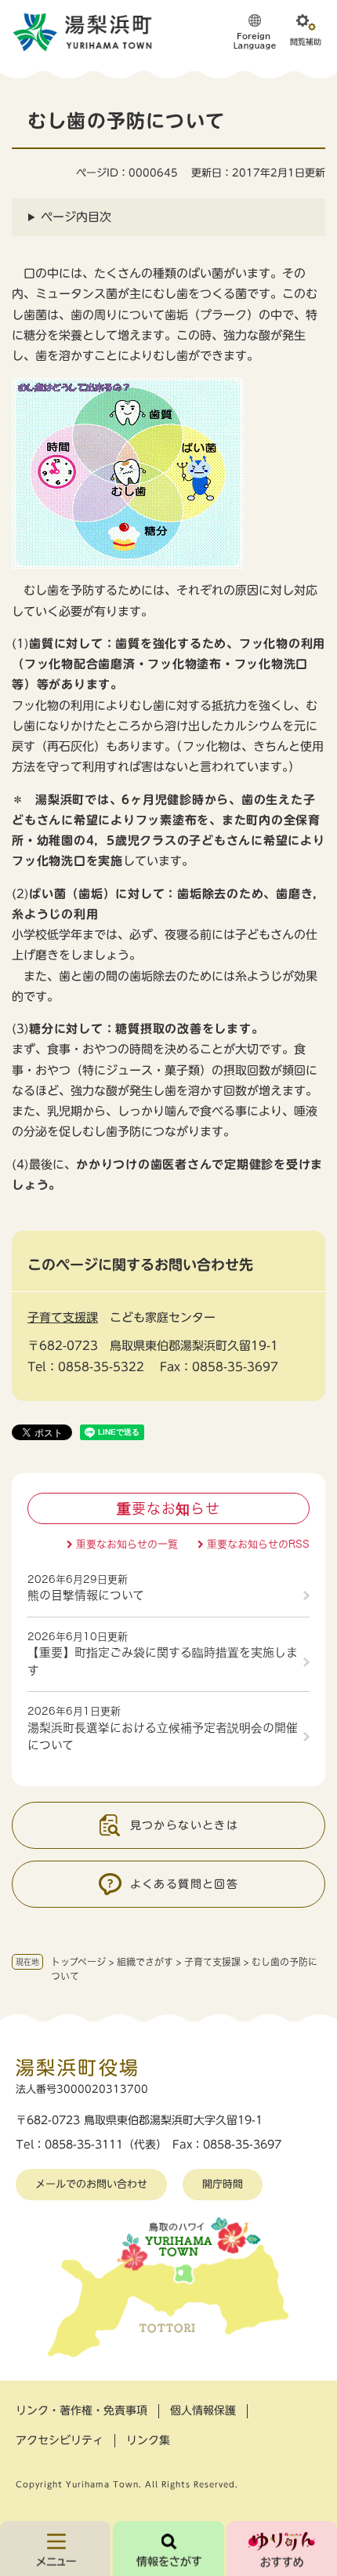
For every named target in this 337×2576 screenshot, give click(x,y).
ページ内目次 (76, 217)
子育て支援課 (212, 1962)
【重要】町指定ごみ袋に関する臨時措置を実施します (163, 1661)
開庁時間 (223, 2184)
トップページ (78, 1962)
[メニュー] (55, 2549)
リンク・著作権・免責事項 (82, 2410)
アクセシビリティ (60, 2440)
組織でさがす (145, 1962)
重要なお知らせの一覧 (127, 1544)
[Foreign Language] (255, 31)
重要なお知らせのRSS (258, 1544)
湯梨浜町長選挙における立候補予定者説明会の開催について (163, 1737)
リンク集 (148, 2440)
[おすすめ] (282, 2549)
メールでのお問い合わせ (91, 2184)
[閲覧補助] (306, 31)
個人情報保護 (203, 2410)
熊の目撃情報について (86, 1595)
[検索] (168, 2549)
